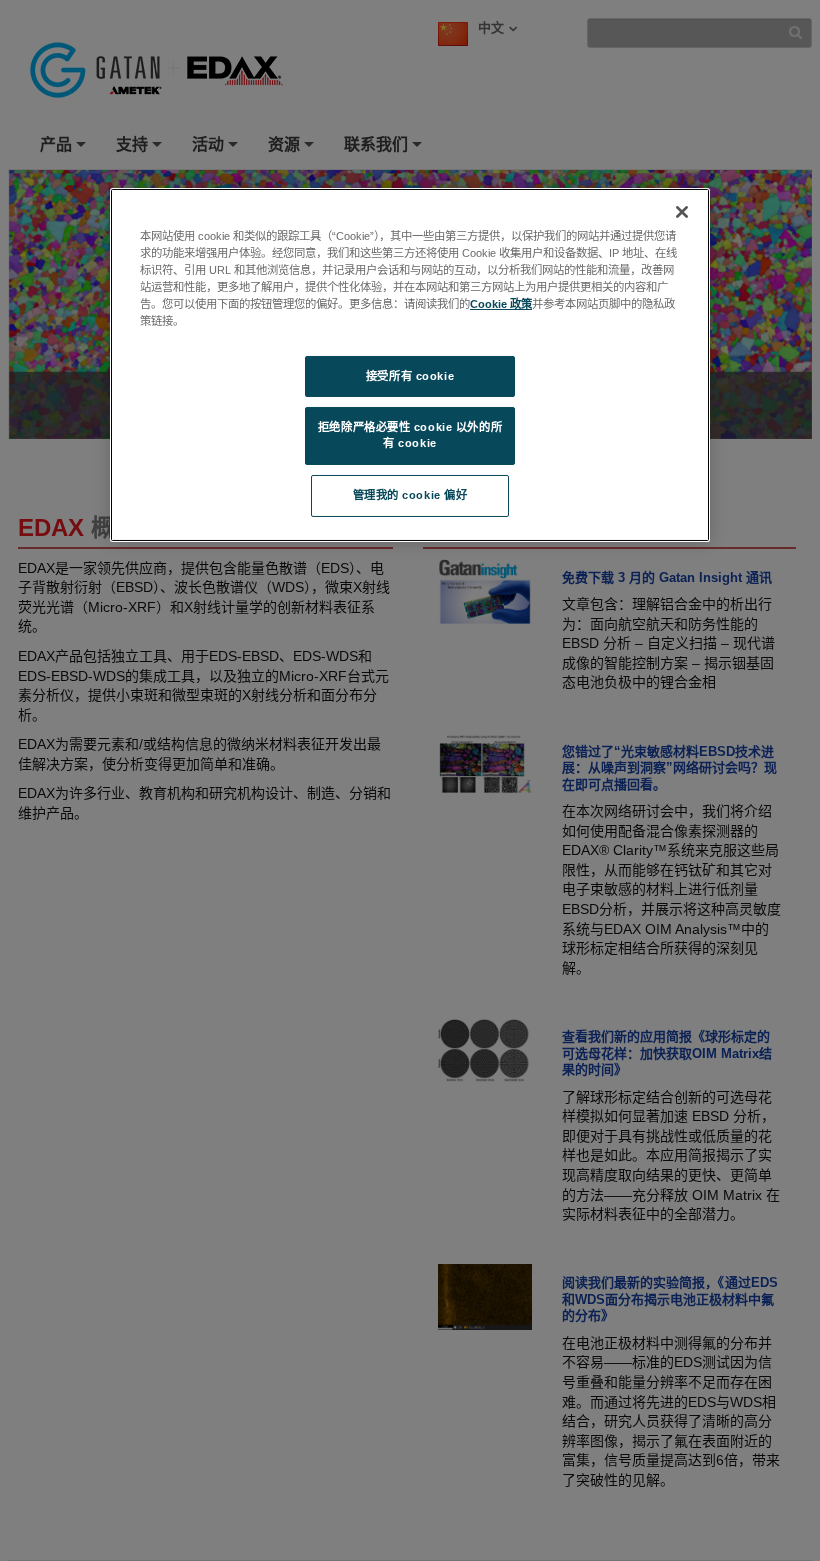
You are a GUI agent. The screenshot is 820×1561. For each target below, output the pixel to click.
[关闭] (682, 212)
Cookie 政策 (501, 304)
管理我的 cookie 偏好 (410, 495)
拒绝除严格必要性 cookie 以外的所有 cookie (410, 435)
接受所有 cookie (410, 375)
